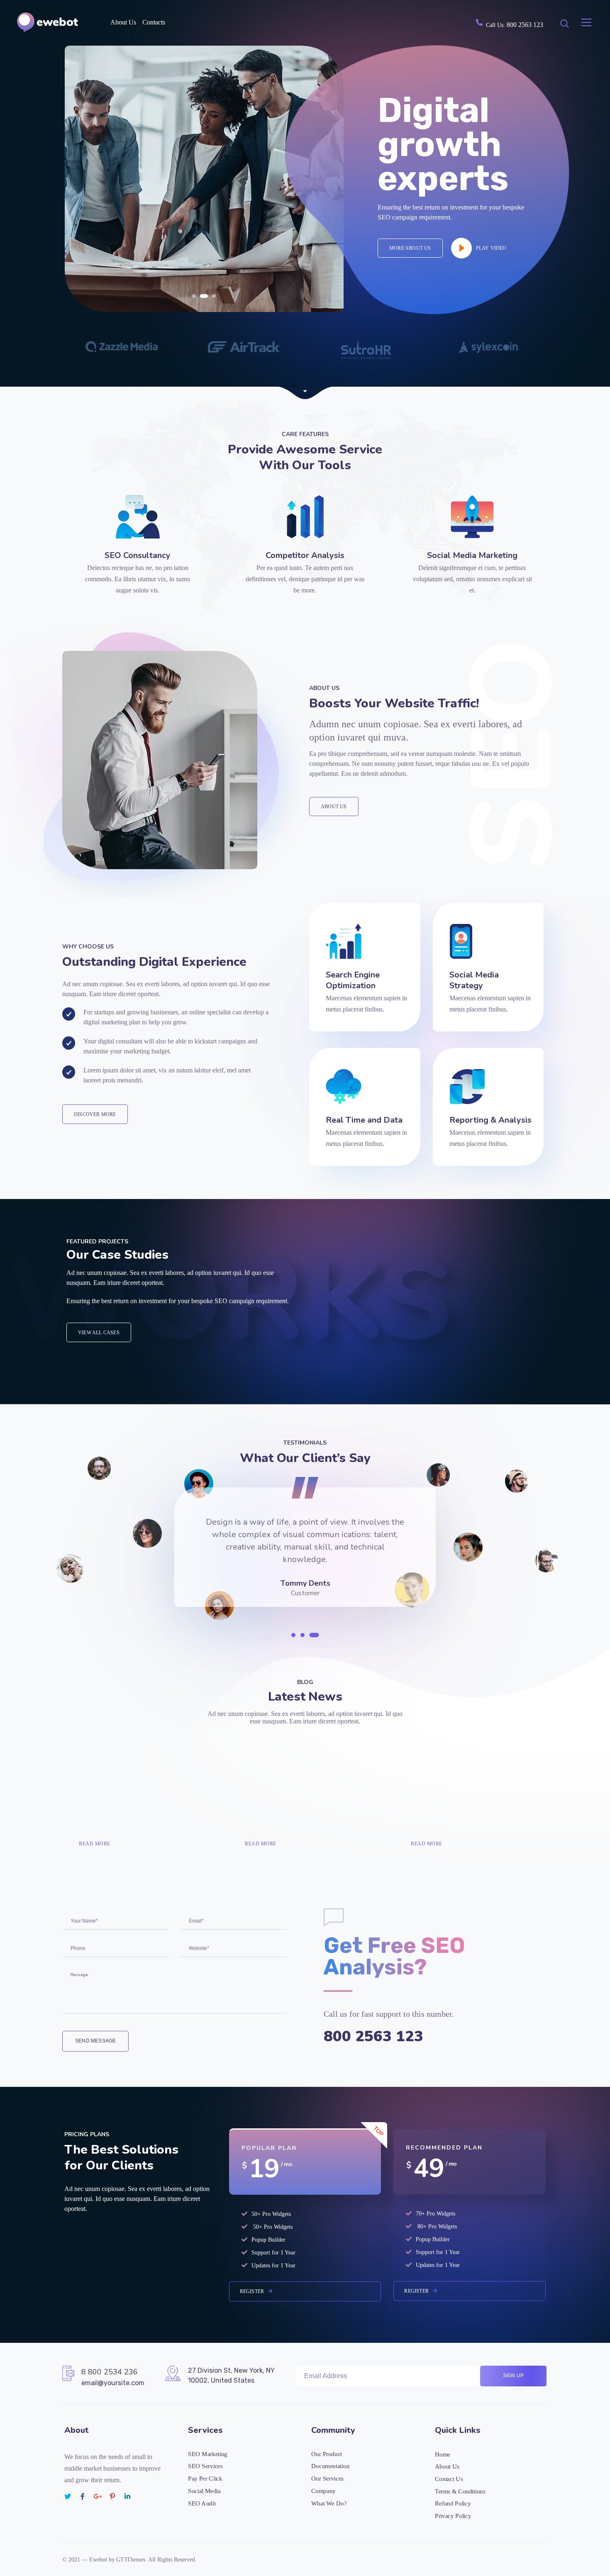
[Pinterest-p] (112, 2496)
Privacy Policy (453, 2515)
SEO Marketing (208, 2454)
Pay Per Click (205, 2478)
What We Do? (329, 2503)
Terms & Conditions (460, 2491)
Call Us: (515, 25)
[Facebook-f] (83, 2496)
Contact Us (449, 2479)
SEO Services (205, 2466)
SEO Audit (202, 2503)
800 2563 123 (373, 2036)
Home (443, 2454)
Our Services (327, 2478)
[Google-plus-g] (98, 2496)
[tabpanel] (305, 1554)
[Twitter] (68, 2496)
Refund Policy (453, 2503)
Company (323, 2491)
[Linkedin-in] (127, 2496)
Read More (95, 1844)
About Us (123, 22)
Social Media (204, 2491)
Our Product (327, 2454)
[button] (194, 296)
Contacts (154, 22)
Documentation (330, 2466)
